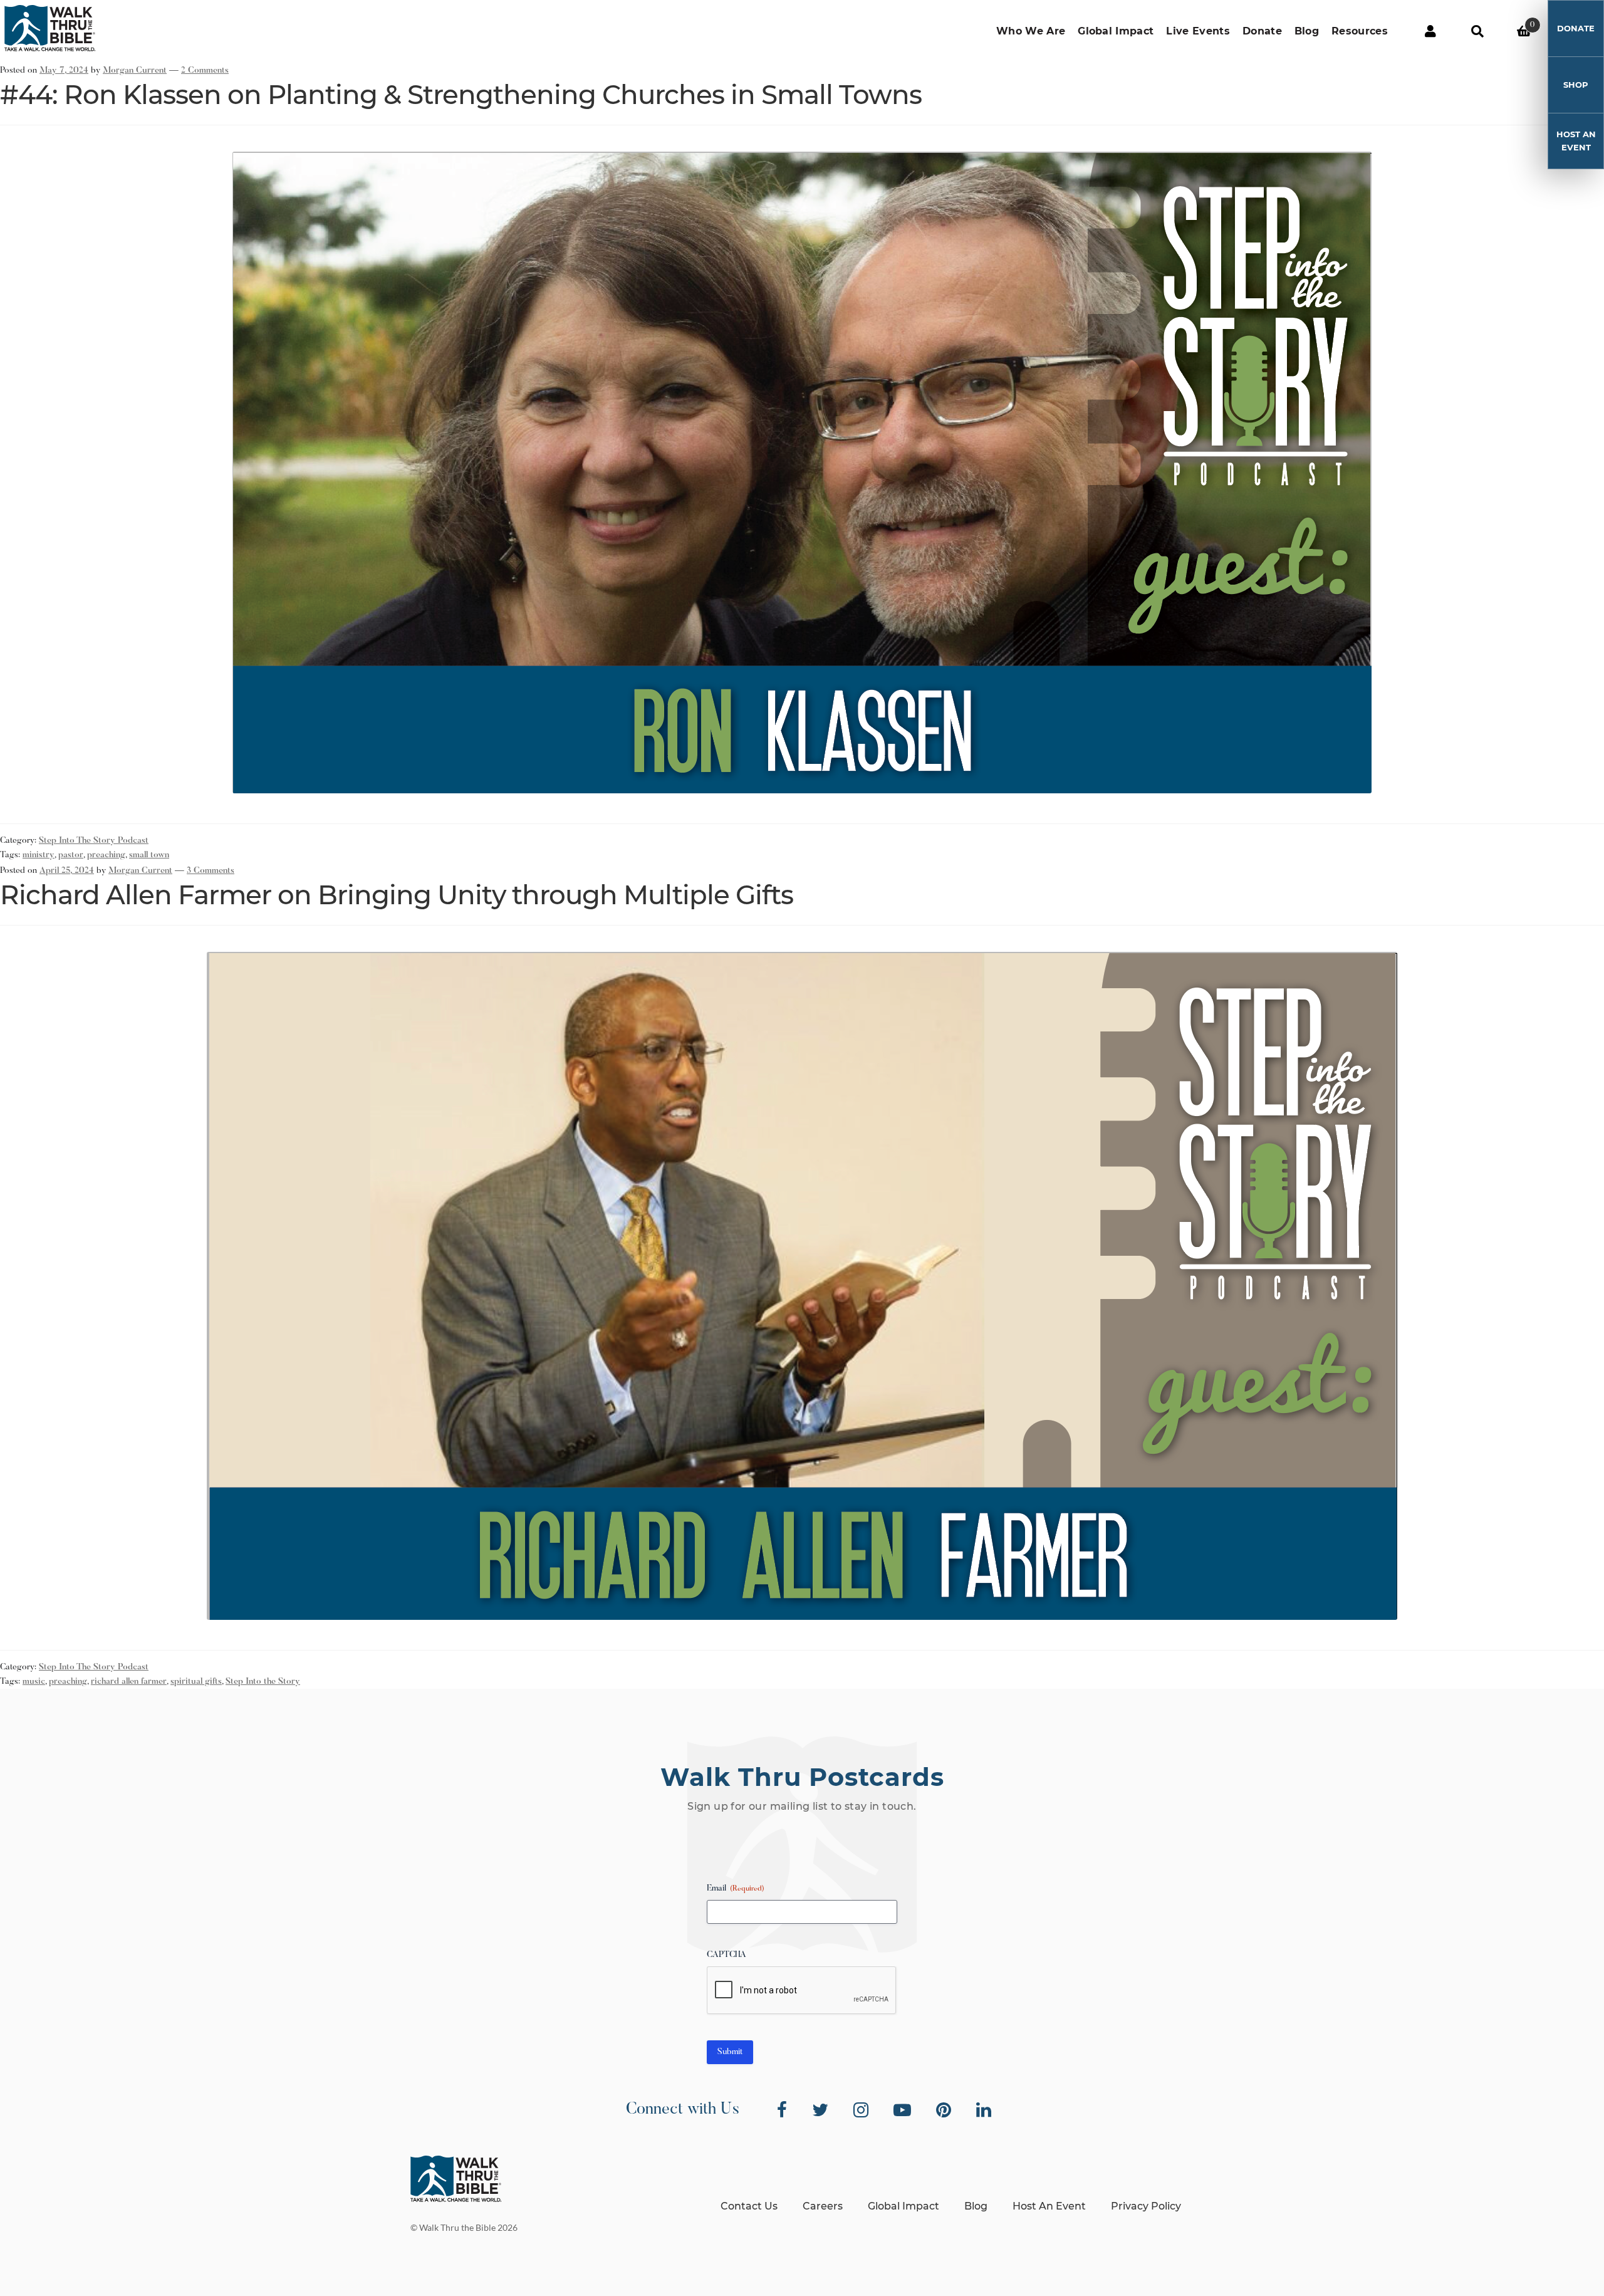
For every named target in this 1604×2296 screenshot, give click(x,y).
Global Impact (1116, 31)
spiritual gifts (196, 1682)
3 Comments (211, 871)
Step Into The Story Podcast (94, 841)
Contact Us (749, 2206)
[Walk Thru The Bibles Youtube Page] (902, 2110)
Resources (1360, 31)
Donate (1262, 31)
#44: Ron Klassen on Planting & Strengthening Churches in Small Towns (461, 95)
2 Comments (205, 71)
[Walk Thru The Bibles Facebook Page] (782, 2110)
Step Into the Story (263, 1682)
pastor (71, 855)
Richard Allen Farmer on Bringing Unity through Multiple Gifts (397, 895)
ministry (39, 855)
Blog (1307, 31)
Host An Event (1576, 141)
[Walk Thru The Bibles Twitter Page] (820, 2110)
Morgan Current (135, 71)
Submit (730, 2052)
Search (1477, 31)
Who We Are (1031, 31)
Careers (823, 2206)
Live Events (1198, 31)
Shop (1576, 85)
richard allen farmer (129, 1682)
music (34, 1682)
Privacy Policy (1146, 2206)
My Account (1430, 31)
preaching (106, 855)
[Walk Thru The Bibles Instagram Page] (861, 2110)
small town (149, 855)
